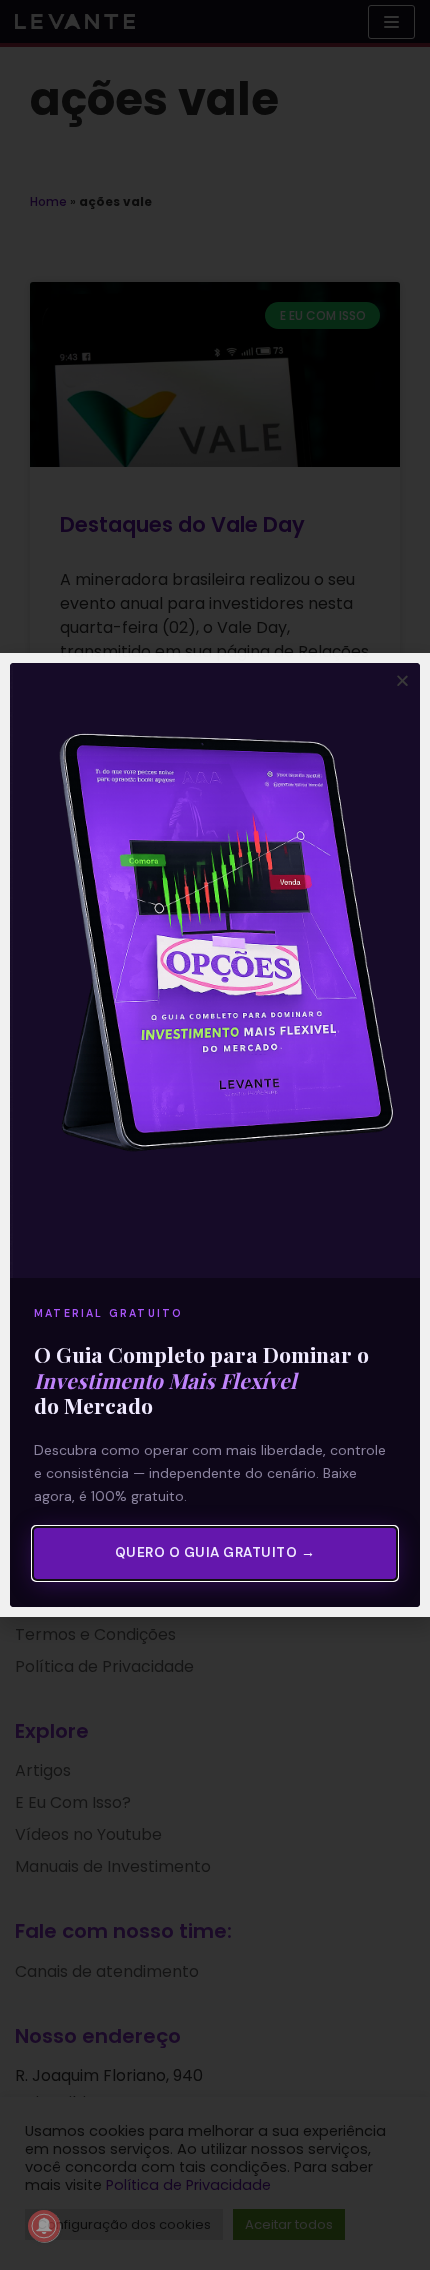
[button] (402, 680)
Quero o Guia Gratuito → (215, 1552)
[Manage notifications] (44, 2226)
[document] (215, 1135)
